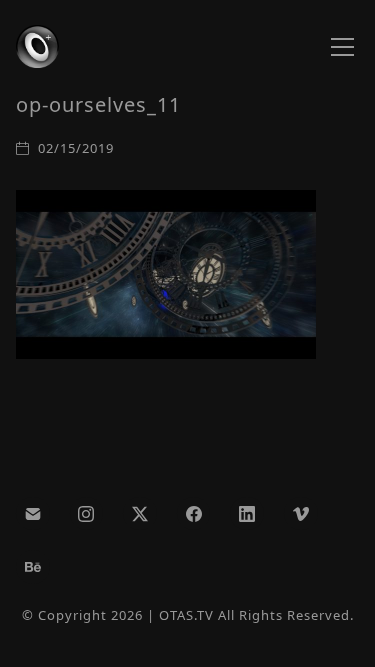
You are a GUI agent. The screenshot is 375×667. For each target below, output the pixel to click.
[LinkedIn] (247, 514)
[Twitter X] (140, 514)
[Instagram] (87, 514)
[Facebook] (194, 514)
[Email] (33, 514)
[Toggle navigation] (342, 47)
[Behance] (33, 567)
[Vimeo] (301, 514)
